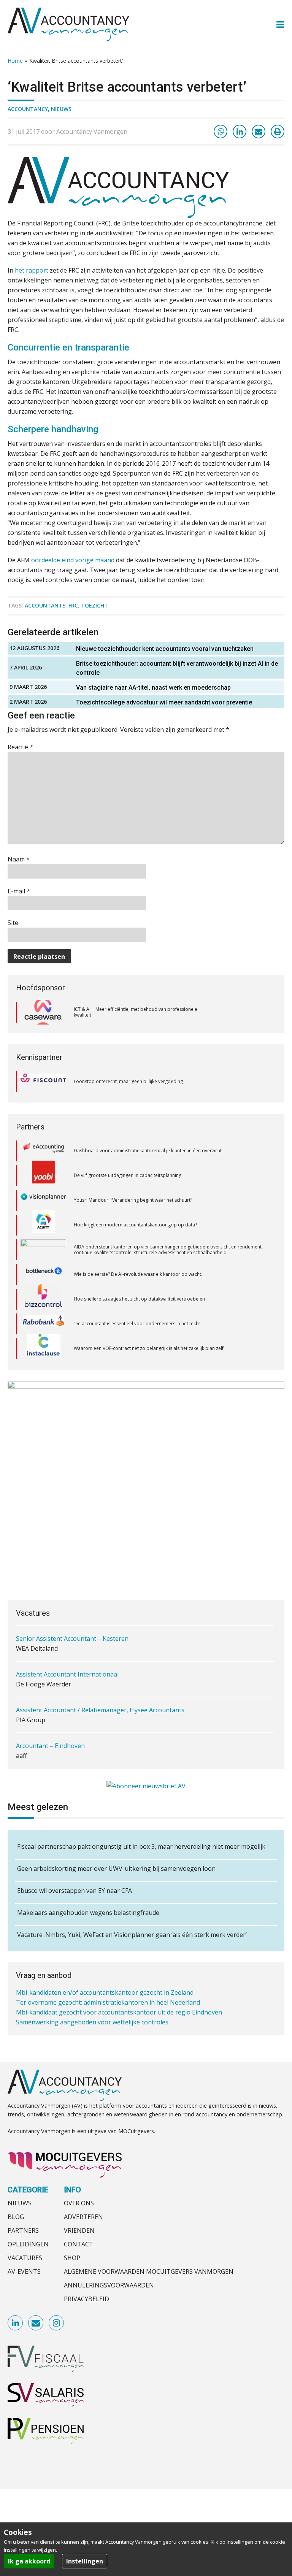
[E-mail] (259, 132)
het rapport (32, 270)
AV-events (24, 2271)
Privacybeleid (86, 2299)
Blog (16, 2217)
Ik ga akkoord (29, 2561)
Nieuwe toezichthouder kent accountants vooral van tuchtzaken (165, 649)
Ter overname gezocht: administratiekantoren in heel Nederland (108, 1996)
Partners (23, 2230)
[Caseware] (43, 1012)
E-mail (19, 891)
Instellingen (85, 2561)
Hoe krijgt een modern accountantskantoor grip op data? (136, 1200)
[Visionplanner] (43, 1176)
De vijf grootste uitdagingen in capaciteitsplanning (128, 1151)
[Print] (278, 132)
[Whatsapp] (221, 132)
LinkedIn (16, 2323)
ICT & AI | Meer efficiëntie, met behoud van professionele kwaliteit (136, 1012)
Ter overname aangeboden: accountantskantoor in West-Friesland (111, 2026)
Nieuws (61, 109)
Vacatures (25, 2258)
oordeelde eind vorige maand (73, 560)
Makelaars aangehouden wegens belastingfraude (88, 1913)
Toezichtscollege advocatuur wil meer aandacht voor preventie (164, 702)
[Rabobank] (44, 1300)
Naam (19, 859)
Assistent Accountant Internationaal (67, 1653)
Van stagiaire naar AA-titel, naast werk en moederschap (153, 688)
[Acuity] (43, 1201)
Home (15, 61)
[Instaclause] (44, 1324)
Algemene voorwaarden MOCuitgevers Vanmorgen (149, 2271)
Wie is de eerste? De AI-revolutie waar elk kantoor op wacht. (138, 1250)
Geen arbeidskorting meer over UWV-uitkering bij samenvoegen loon (116, 1869)
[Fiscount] (43, 1082)
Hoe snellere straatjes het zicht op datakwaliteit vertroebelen (139, 1275)
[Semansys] (43, 1349)
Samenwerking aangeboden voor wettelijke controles (92, 2016)
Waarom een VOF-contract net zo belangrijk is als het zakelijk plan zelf (149, 1324)
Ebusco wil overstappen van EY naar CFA (75, 1891)
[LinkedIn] (240, 132)
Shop (72, 2258)
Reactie (20, 747)
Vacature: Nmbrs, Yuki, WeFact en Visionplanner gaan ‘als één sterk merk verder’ (132, 1935)
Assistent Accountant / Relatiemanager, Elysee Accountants (100, 1689)
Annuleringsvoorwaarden (109, 2285)
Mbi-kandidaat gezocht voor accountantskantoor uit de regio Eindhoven (119, 2006)
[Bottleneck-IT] (43, 1250)
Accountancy (28, 109)
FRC (73, 605)
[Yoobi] (43, 1152)
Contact (79, 2244)
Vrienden (79, 2230)
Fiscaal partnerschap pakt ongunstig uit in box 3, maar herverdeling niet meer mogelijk (141, 1846)
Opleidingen (28, 2244)
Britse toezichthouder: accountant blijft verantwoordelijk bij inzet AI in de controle (177, 668)
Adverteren (83, 2217)
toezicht (94, 605)
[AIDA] (43, 1226)
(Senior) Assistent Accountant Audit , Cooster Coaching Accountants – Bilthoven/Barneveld (145, 1760)
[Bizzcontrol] (43, 1275)
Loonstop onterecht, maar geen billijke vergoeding (128, 1081)
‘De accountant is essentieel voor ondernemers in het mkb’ (137, 1299)
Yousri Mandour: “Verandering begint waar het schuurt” (133, 1176)
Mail (36, 2323)
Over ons (79, 2203)
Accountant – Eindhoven (50, 1724)
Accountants (45, 605)
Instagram (57, 2323)
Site (13, 923)
